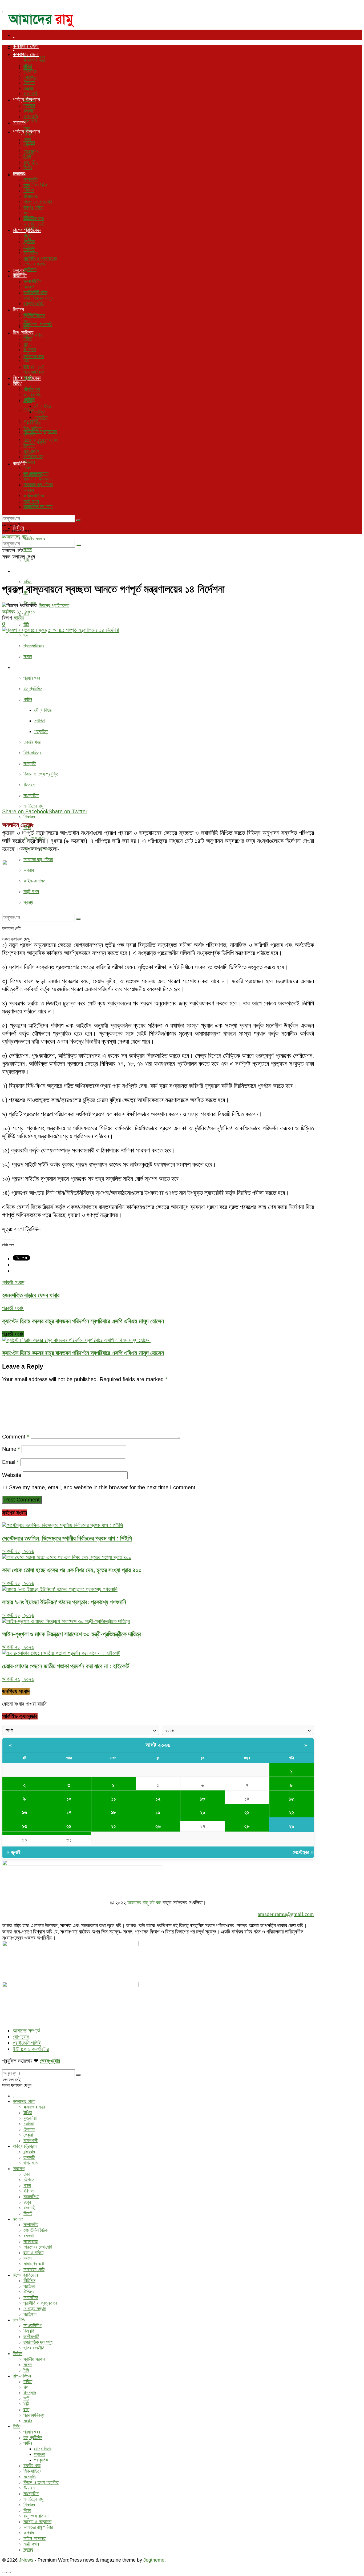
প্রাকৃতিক (41, 731)
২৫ (114, 1826)
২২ (292, 1812)
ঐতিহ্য (29, 410)
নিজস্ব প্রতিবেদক (54, 605)
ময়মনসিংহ (31, 151)
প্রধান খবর (32, 678)
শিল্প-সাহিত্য (23, 571)
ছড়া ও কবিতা (33, 207)
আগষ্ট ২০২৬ (158, 1745)
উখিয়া (28, 66)
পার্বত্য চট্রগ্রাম (26, 100)
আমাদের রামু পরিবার (38, 485)
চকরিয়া (29, 77)
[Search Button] (78, 520)
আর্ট (26, 355)
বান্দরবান (29, 105)
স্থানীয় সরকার (34, 539)
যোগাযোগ (21, 2037)
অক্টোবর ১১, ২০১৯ (19, 612)
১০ (69, 1799)
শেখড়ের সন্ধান (35, 264)
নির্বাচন (18, 310)
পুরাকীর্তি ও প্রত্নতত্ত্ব (40, 431)
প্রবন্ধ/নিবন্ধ (34, 646)
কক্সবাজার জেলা (26, 46)
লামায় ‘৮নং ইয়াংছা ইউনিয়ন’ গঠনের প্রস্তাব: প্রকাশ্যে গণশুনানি (64, 1602)
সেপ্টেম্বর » (303, 1852)
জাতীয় (19, 618)
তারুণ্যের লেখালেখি (38, 324)
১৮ (113, 1812)
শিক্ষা (27, 468)
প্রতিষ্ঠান (30, 270)
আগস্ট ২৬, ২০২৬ (18, 1679)
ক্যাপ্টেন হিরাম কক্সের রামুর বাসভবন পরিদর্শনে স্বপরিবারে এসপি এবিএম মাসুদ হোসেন (83, 1353)
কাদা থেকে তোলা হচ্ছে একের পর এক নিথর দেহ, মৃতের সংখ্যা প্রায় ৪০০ (72, 1570)
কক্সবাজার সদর (34, 60)
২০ (203, 1812)
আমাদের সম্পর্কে (26, 2031)
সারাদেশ (19, 122)
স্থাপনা (40, 721)
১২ (158, 1799)
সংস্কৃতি (30, 763)
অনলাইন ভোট (34, 367)
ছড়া (26, 635)
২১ (247, 1812)
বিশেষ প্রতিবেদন (27, 230)
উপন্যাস (30, 350)
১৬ (24, 1812)
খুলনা (27, 140)
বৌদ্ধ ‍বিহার (43, 710)
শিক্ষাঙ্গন (29, 817)
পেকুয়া (28, 88)
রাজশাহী (29, 162)
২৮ (247, 1826)
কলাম (27, 213)
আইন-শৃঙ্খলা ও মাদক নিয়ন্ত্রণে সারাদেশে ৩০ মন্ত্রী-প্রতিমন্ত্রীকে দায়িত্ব (72, 1634)
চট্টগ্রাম (29, 134)
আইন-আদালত (35, 496)
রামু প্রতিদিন (33, 689)
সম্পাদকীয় (31, 179)
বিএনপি (29, 287)
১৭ (69, 1812)
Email (11, 1462)
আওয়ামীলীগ (33, 281)
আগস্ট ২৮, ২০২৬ (18, 1551)
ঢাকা (27, 128)
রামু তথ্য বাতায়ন (36, 473)
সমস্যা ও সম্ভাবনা (37, 479)
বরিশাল (29, 145)
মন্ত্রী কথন (31, 501)
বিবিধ (17, 667)
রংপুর (27, 156)
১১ (114, 1799)
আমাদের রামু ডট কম (144, 1903)
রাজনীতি (20, 275)
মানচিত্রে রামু (33, 806)
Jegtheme (154, 2560)
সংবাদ (28, 656)
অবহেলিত (31, 253)
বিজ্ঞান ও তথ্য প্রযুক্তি (41, 774)
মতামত (19, 173)
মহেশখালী (31, 121)
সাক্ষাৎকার (31, 196)
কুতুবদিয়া (30, 71)
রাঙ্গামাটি (29, 111)
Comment (16, 1437)
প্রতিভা (29, 241)
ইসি (26, 560)
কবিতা (28, 582)
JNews (26, 2560)
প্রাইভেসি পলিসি (27, 2043)
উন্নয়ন (29, 785)
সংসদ (28, 549)
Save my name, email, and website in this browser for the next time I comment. (103, 1487)
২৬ (158, 1826)
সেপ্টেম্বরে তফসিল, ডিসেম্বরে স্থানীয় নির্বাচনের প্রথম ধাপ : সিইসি (67, 1538)
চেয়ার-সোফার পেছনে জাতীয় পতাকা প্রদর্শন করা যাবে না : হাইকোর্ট (66, 1666)
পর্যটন (28, 699)
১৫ (291, 1799)
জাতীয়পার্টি (31, 292)
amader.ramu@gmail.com (286, 1914)
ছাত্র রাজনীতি (34, 304)
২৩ (24, 1826)
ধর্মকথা (29, 191)
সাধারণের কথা (34, 356)
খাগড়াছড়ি (31, 117)
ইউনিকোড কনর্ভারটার (31, 2049)
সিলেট (28, 168)
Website (12, 1475)
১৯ (158, 1812)
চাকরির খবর (32, 742)
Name (11, 1449)
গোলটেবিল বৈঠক (35, 185)
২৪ (69, 1826)
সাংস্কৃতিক (31, 795)
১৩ (203, 1799)
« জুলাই (13, 1852)
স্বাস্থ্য (28, 507)
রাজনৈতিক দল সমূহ (38, 506)
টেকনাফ (29, 82)
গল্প (26, 344)
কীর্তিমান (29, 236)
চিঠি (26, 624)
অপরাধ (29, 490)
